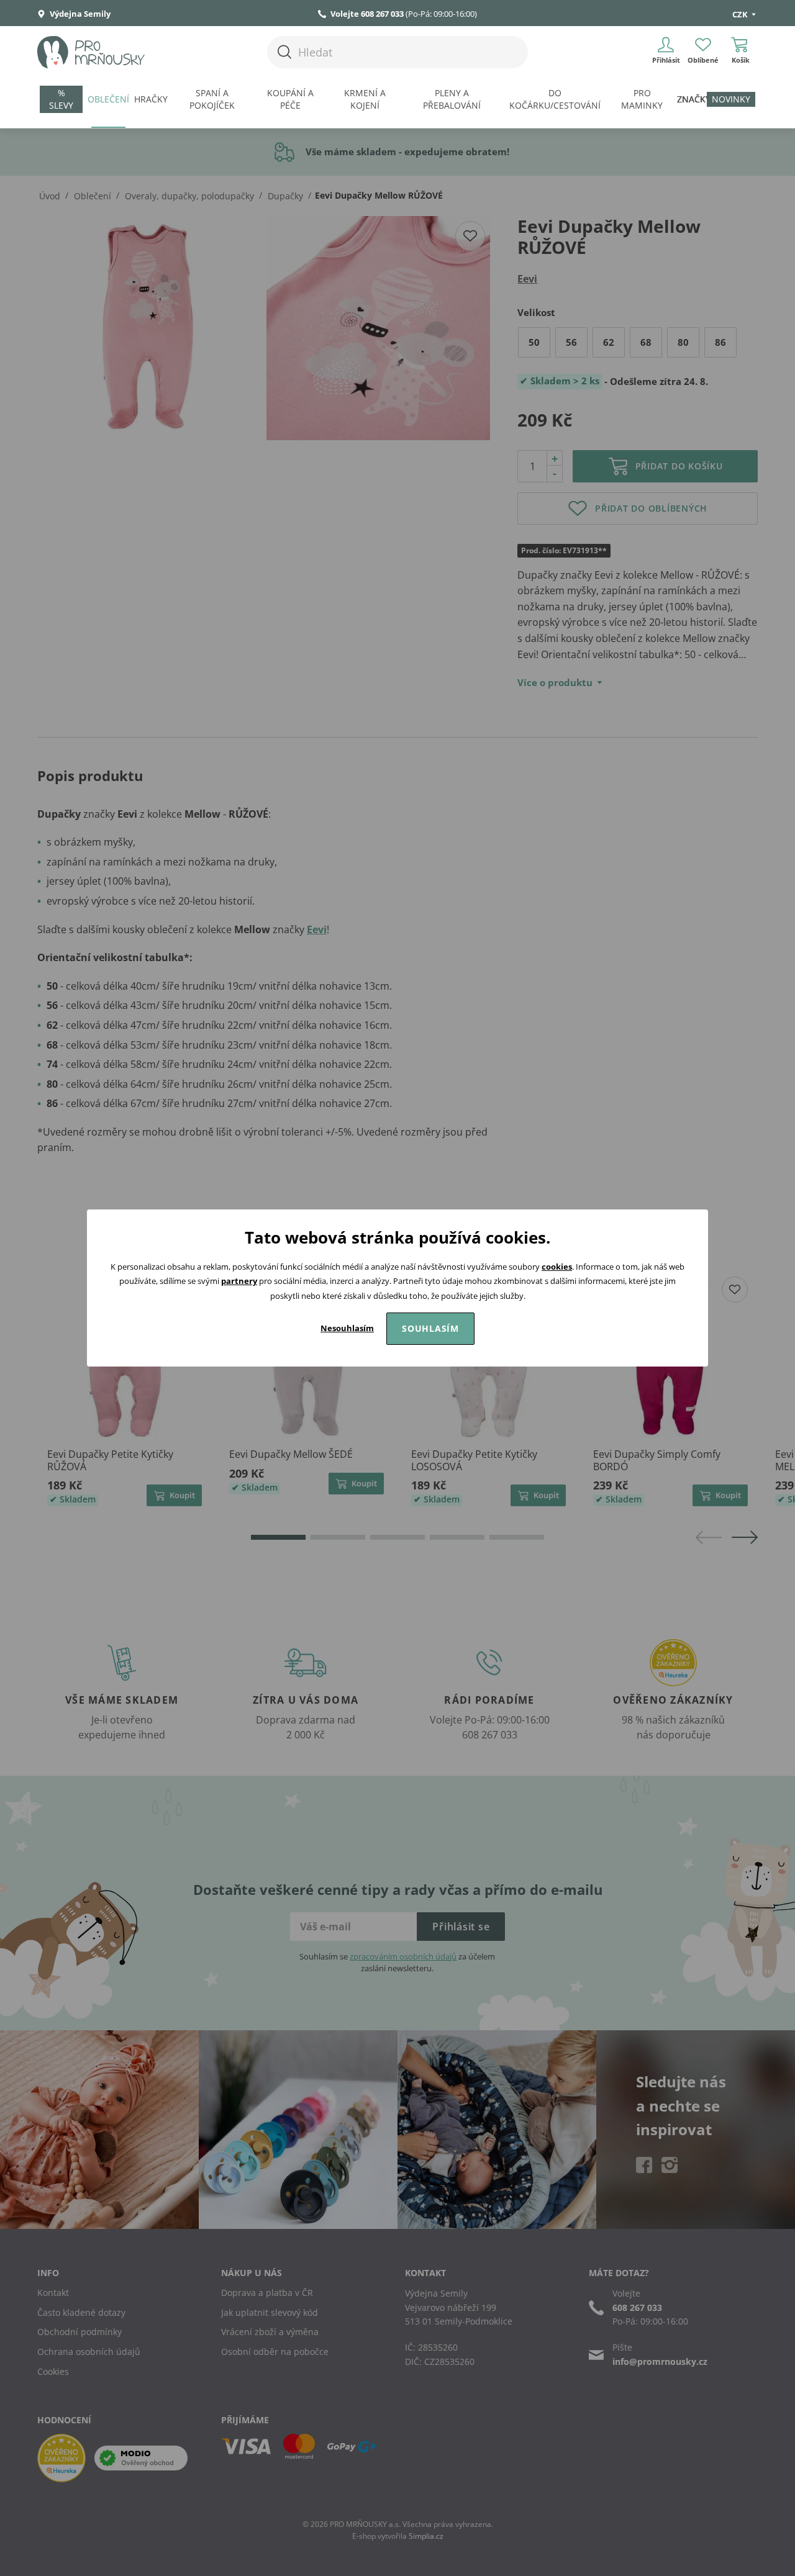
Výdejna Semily (79, 14)
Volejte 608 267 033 (367, 14)
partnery (239, 1281)
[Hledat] (284, 52)
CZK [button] (741, 14)
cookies (557, 1267)
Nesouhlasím (347, 1328)
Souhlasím (430, 1328)
